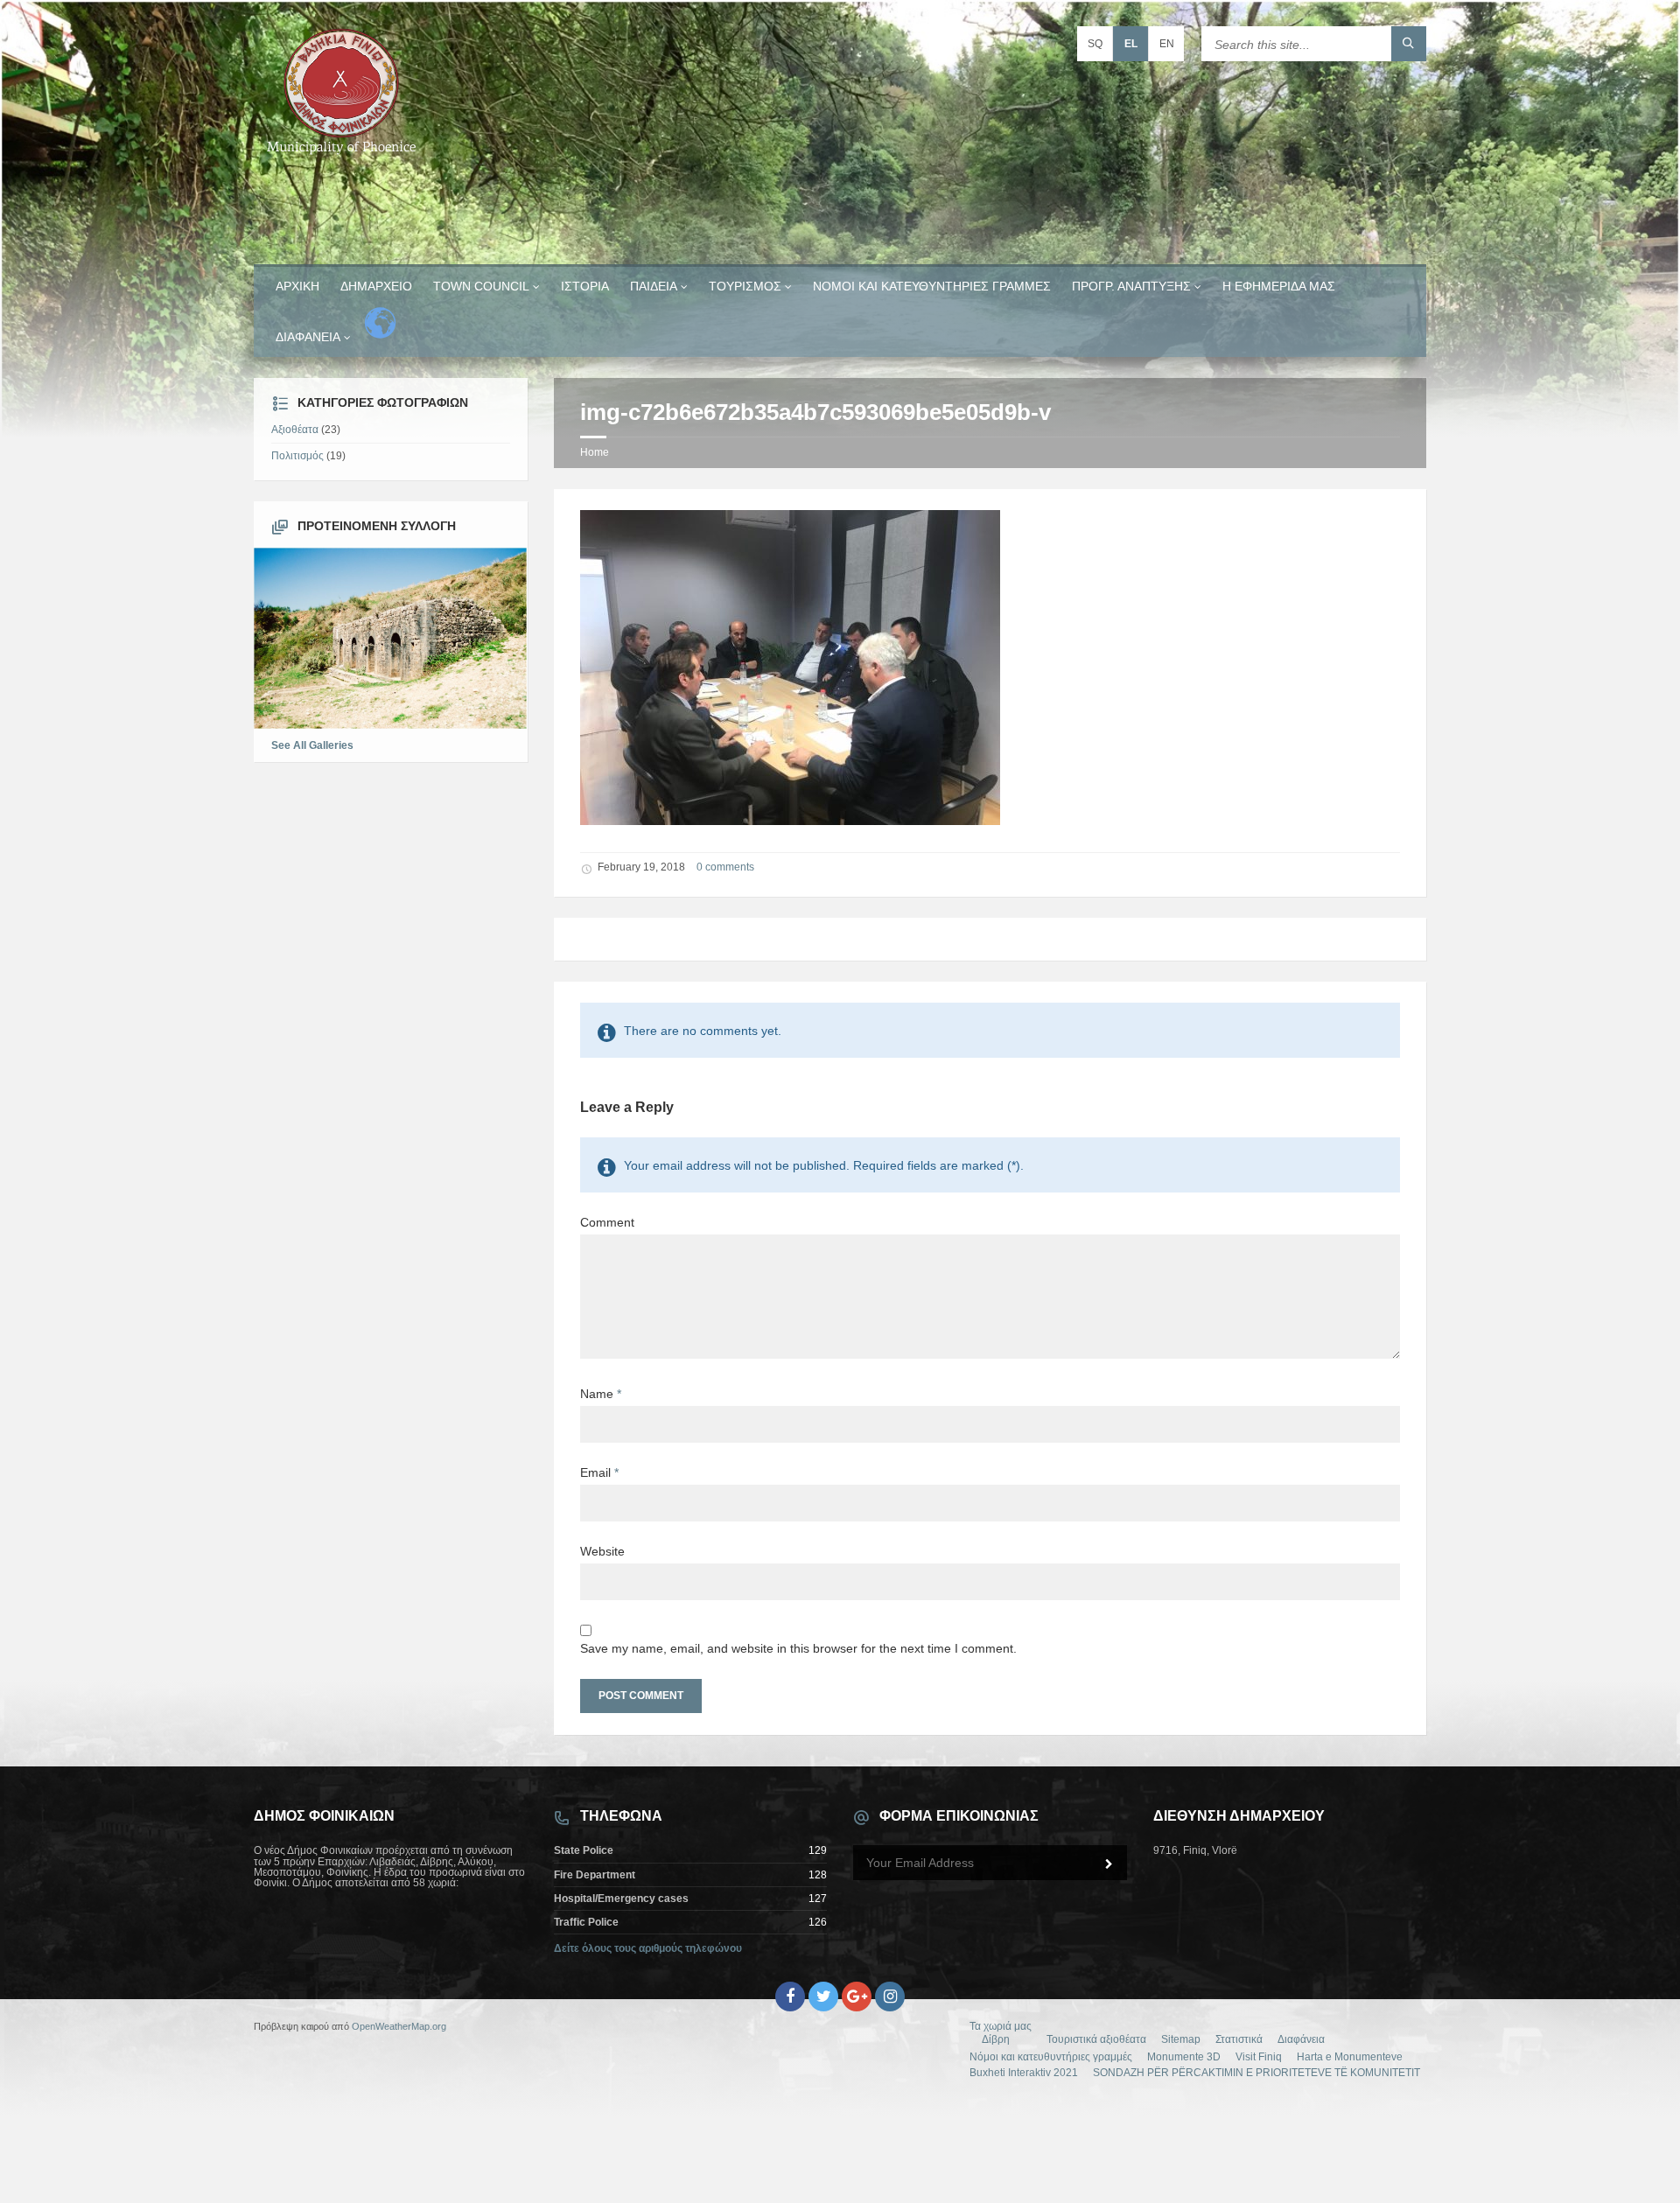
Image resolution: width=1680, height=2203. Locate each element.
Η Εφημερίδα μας (1279, 286)
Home (595, 452)
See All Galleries (312, 745)
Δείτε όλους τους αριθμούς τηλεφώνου (648, 1948)
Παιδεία (654, 286)
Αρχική (297, 286)
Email (599, 1472)
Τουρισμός (745, 286)
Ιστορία (585, 286)
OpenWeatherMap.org (399, 2026)
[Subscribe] (1109, 1864)
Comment (607, 1222)
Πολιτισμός (297, 456)
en (1167, 44)
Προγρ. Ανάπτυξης (1131, 286)
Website (602, 1551)
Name (601, 1394)
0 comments (725, 867)
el (1131, 44)
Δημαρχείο (376, 286)
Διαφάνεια (308, 337)
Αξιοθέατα (295, 430)
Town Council (481, 286)
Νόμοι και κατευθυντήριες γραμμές (932, 286)
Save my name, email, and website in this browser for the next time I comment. (798, 1648)
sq (1095, 44)
